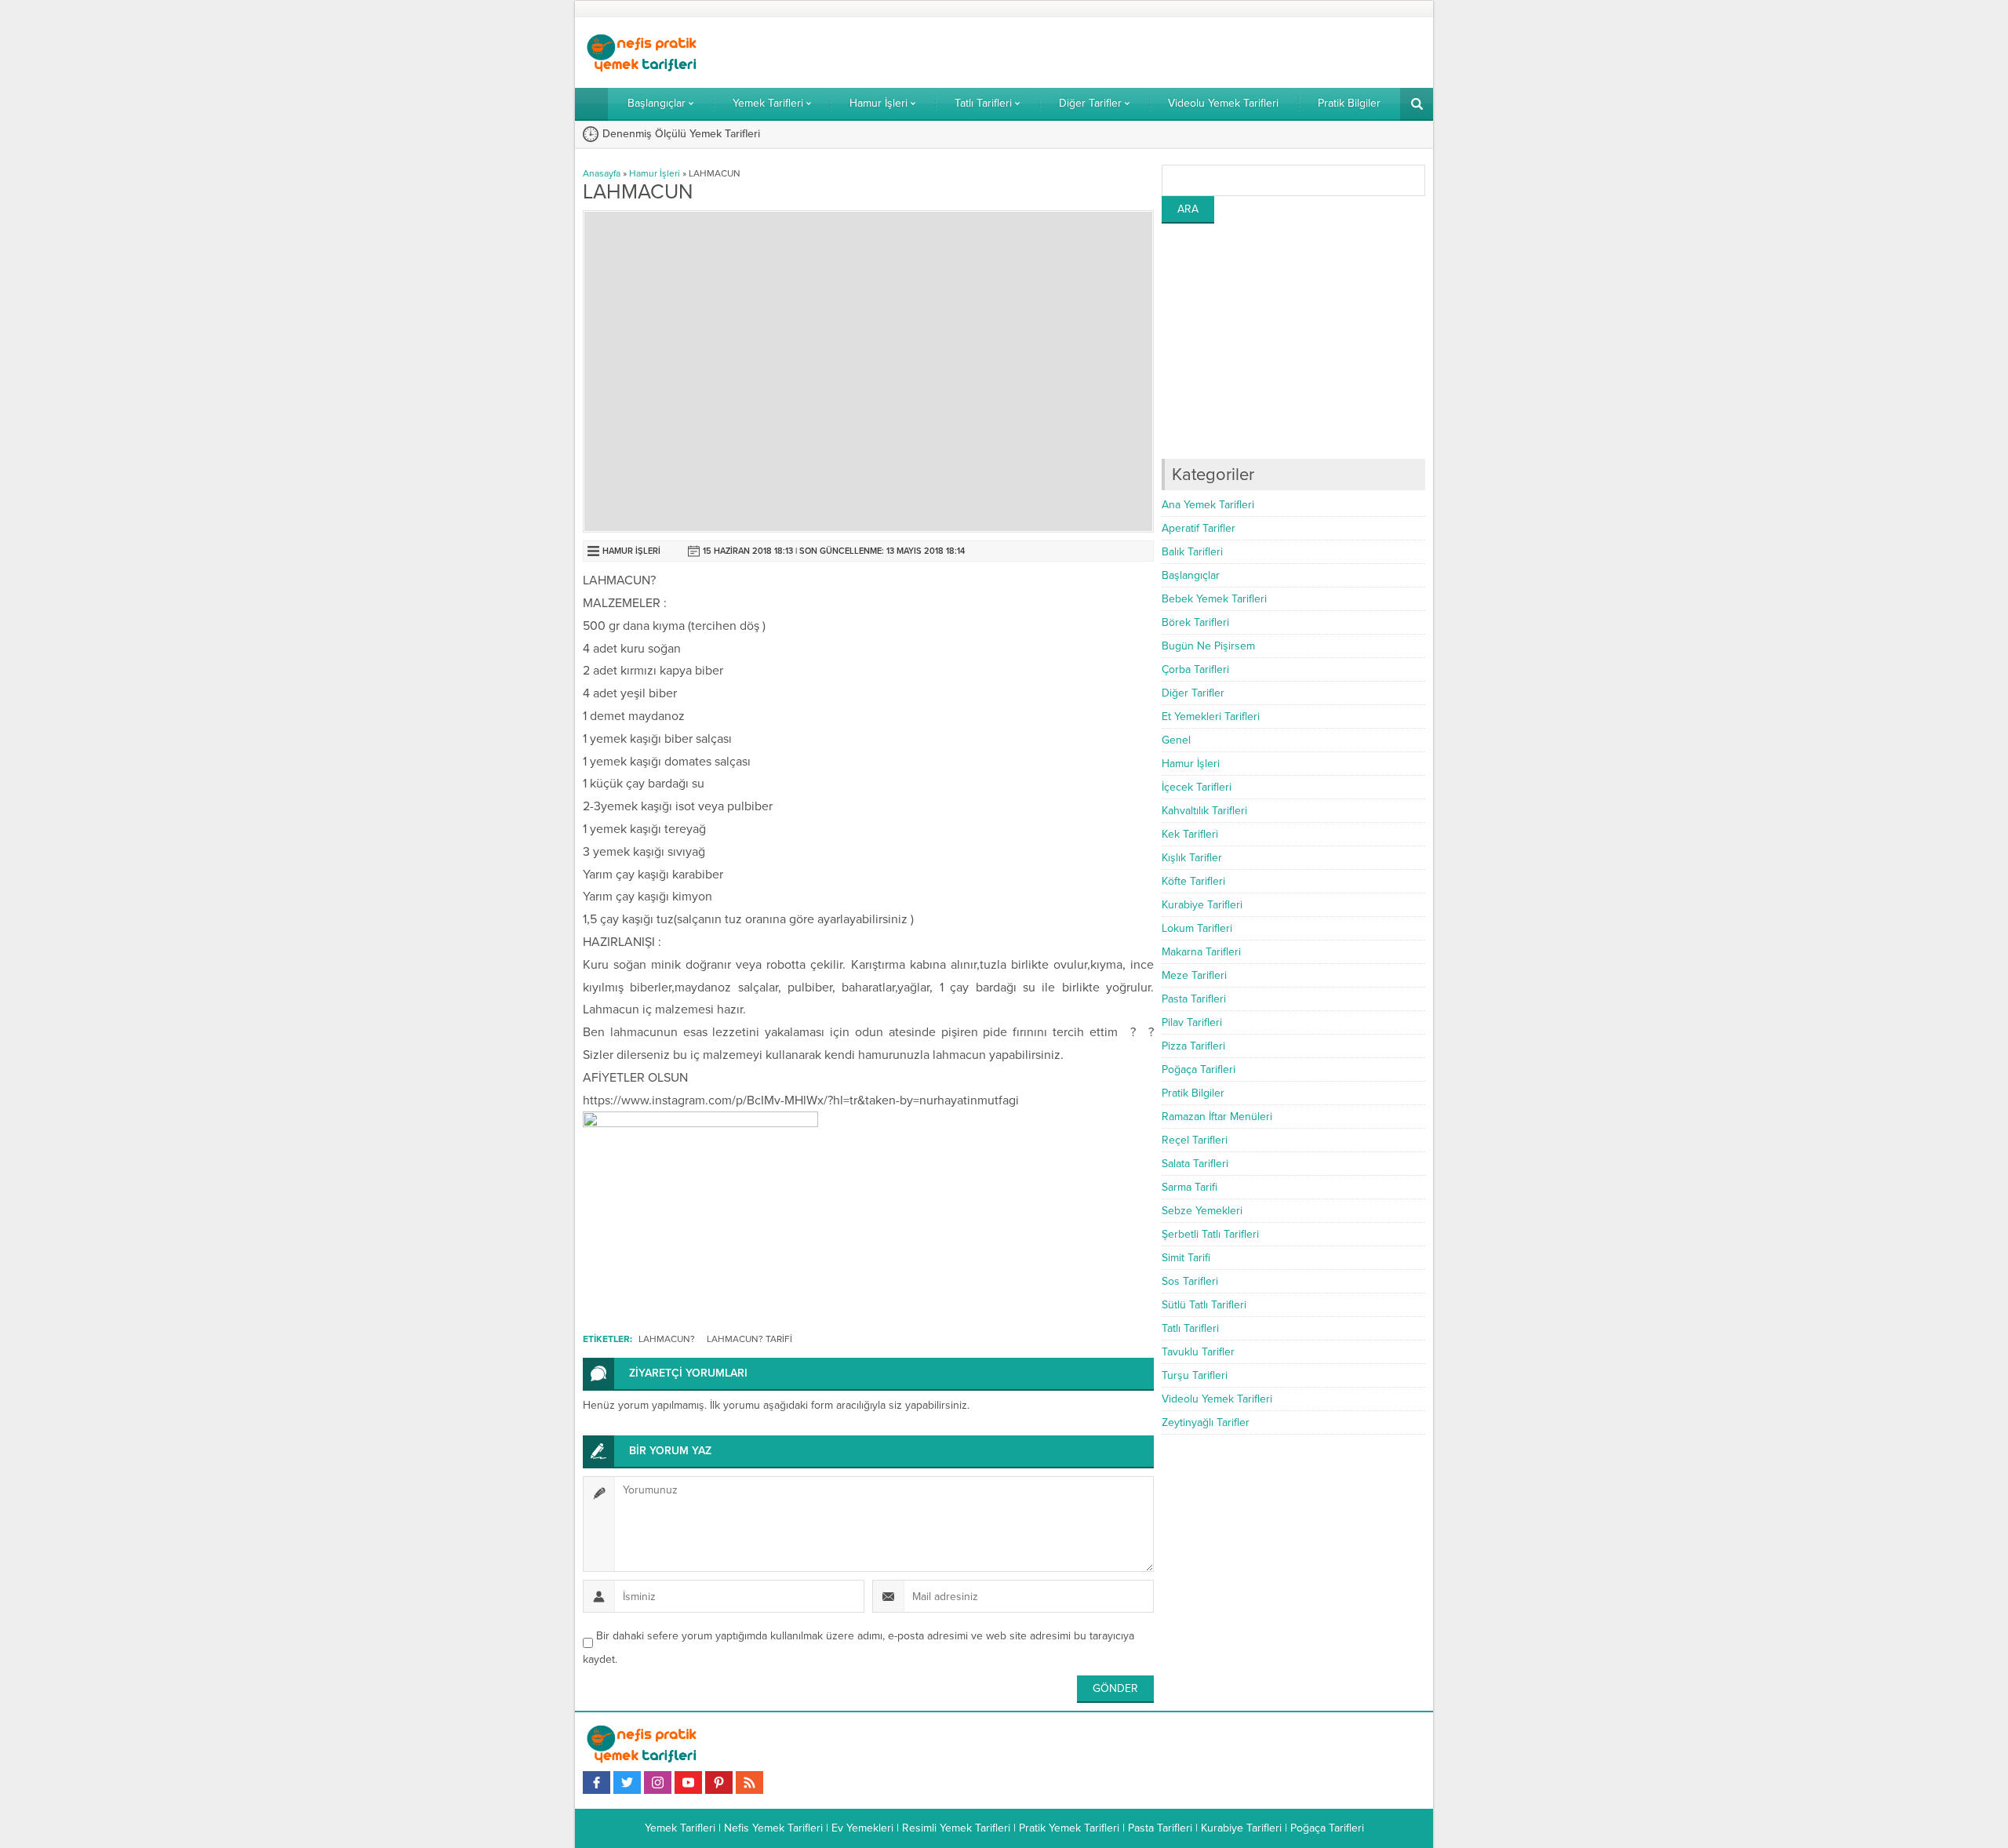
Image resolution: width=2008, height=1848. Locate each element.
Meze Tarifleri (1194, 975)
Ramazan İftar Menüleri (1217, 1117)
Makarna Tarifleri (1201, 952)
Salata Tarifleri (1195, 1164)
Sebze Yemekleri (1202, 1211)
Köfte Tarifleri (1193, 881)
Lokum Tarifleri (1197, 928)
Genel (1176, 740)
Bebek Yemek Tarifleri (1214, 599)
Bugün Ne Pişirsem (1208, 646)
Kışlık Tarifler (1192, 858)
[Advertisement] (1293, 341)
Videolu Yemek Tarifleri (1217, 1399)
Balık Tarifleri (1192, 552)
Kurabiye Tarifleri (1202, 905)
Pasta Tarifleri (1194, 999)
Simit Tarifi (1186, 1258)
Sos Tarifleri (1190, 1281)
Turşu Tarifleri (1195, 1375)
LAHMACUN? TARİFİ (749, 1339)
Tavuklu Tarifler (1198, 1352)
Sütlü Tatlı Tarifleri (1204, 1305)
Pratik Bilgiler (1193, 1093)
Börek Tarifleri (1195, 622)
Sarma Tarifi (1190, 1187)
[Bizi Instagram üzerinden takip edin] (658, 1783)
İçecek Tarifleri (1197, 787)
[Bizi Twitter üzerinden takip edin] (627, 1783)
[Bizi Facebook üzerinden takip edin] (597, 1783)
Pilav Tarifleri (1192, 1022)
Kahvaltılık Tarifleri (1204, 811)
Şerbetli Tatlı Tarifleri (1210, 1234)
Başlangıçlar (1191, 575)
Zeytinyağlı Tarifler (1206, 1422)
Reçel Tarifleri (1195, 1140)
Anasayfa (602, 173)
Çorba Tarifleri (1195, 669)
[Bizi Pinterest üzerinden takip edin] (719, 1783)
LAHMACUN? (667, 1339)
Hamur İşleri (655, 173)
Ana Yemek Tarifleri (1208, 505)
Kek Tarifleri (1190, 834)
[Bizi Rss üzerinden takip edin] (749, 1783)
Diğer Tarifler (1193, 693)
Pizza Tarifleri (1193, 1046)
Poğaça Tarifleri (1199, 1070)
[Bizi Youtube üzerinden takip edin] (688, 1783)
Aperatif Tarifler (1199, 528)
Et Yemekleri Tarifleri (1211, 717)
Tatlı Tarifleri (1190, 1328)
